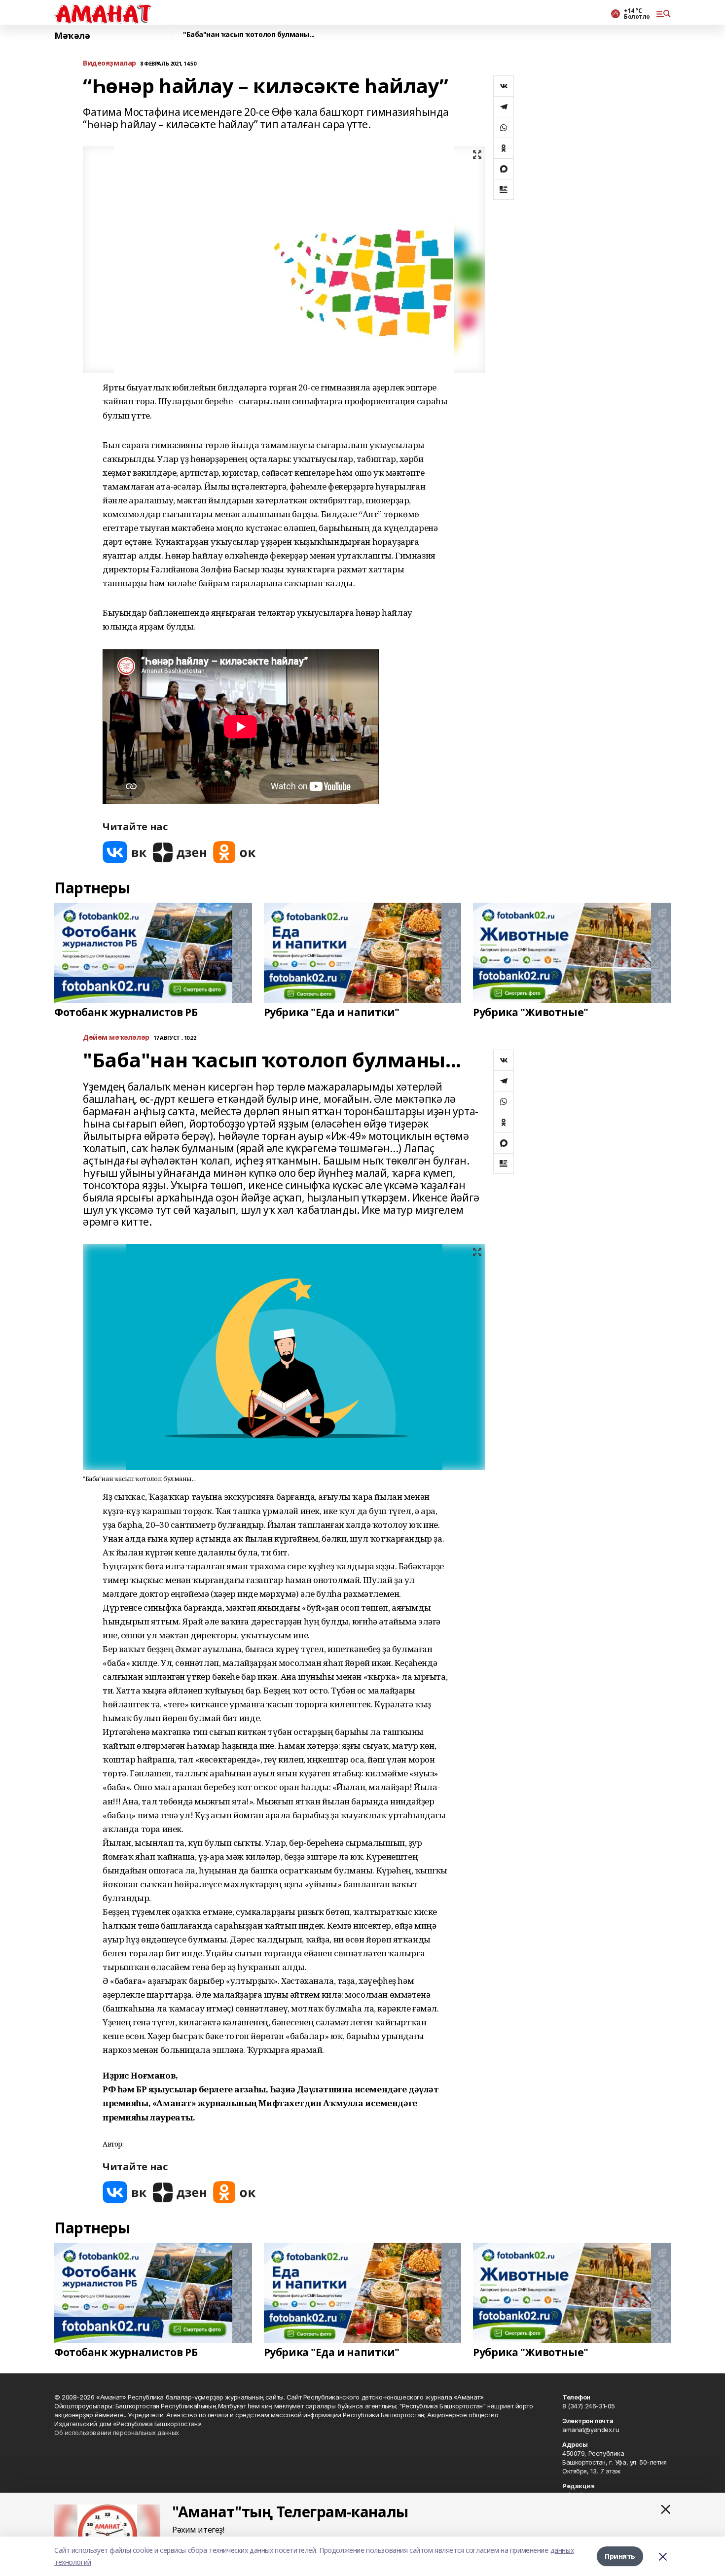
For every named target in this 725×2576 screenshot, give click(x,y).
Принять (620, 2556)
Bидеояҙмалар (109, 63)
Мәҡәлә (72, 36)
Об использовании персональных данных (117, 2433)
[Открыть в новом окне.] (125, 852)
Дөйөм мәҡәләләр (116, 1038)
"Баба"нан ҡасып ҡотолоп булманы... (249, 35)
